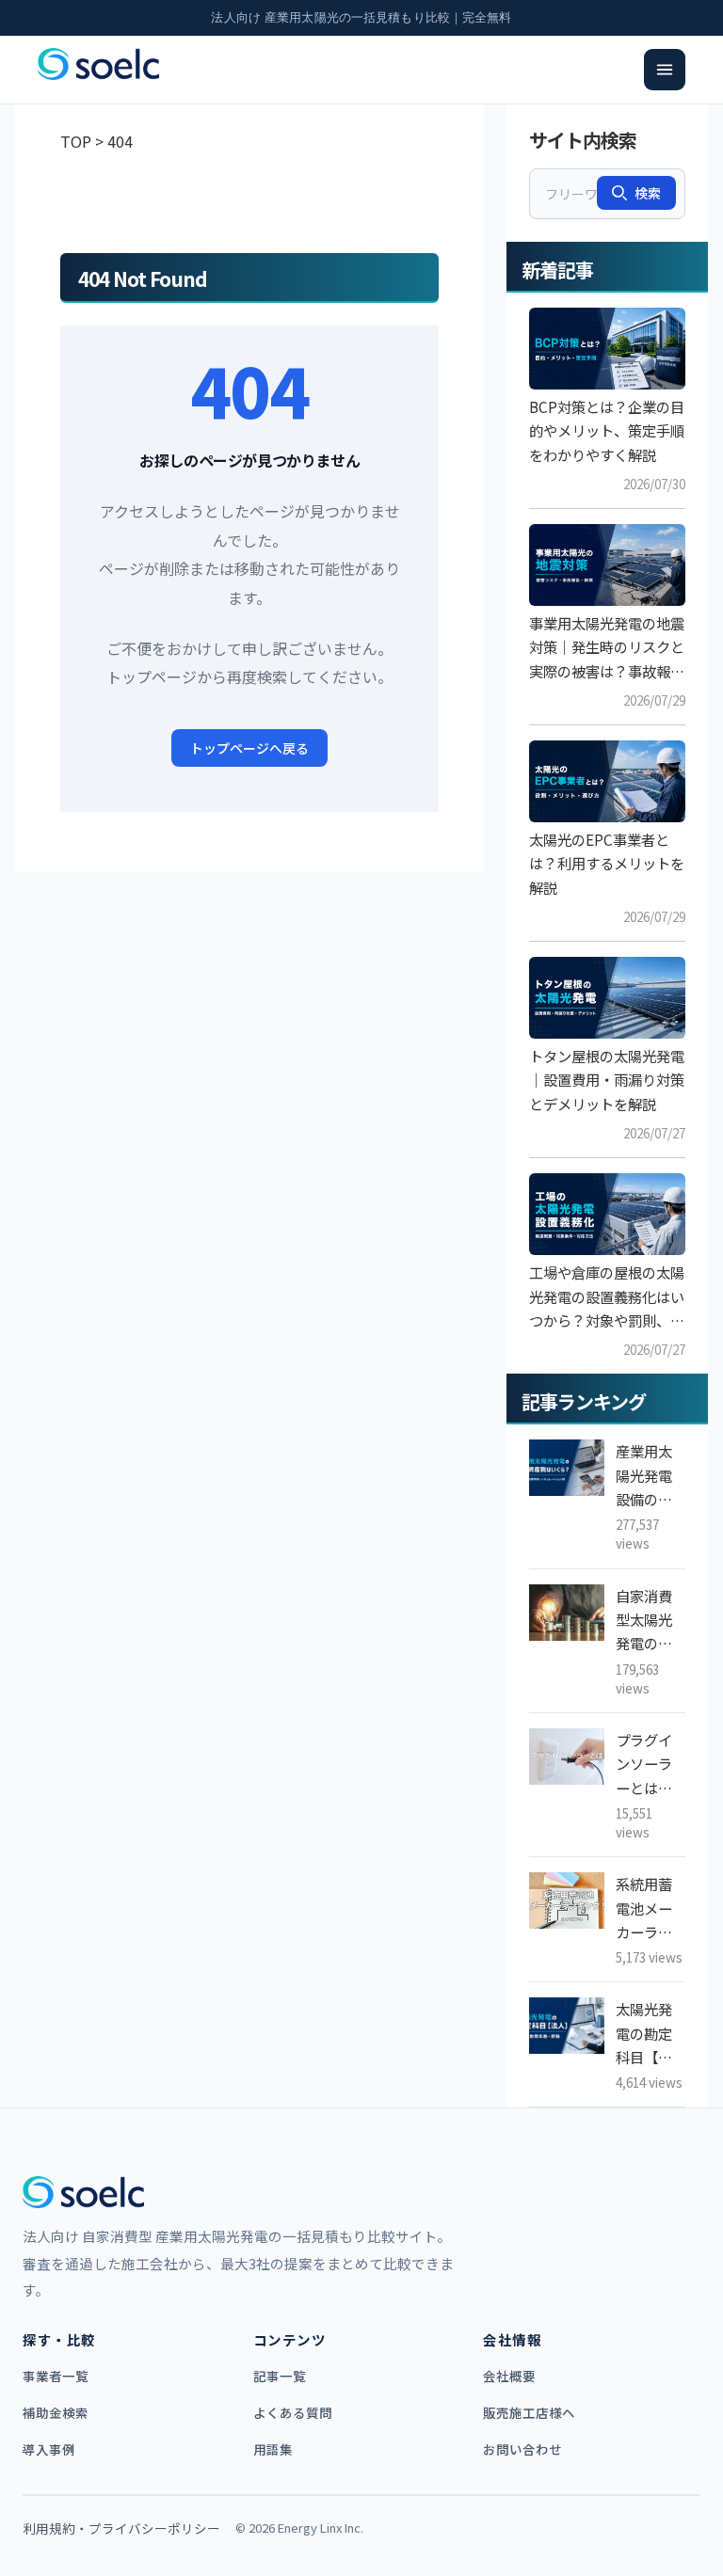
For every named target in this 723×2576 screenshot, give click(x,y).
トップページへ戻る (249, 748)
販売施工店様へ (529, 2412)
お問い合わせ (522, 2449)
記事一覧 (280, 2376)
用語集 (273, 2449)
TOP (76, 141)
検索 (648, 193)
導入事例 (49, 2449)
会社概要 (509, 2376)
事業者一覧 (56, 2376)
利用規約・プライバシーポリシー (121, 2528)
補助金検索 (56, 2412)
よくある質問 (293, 2412)
